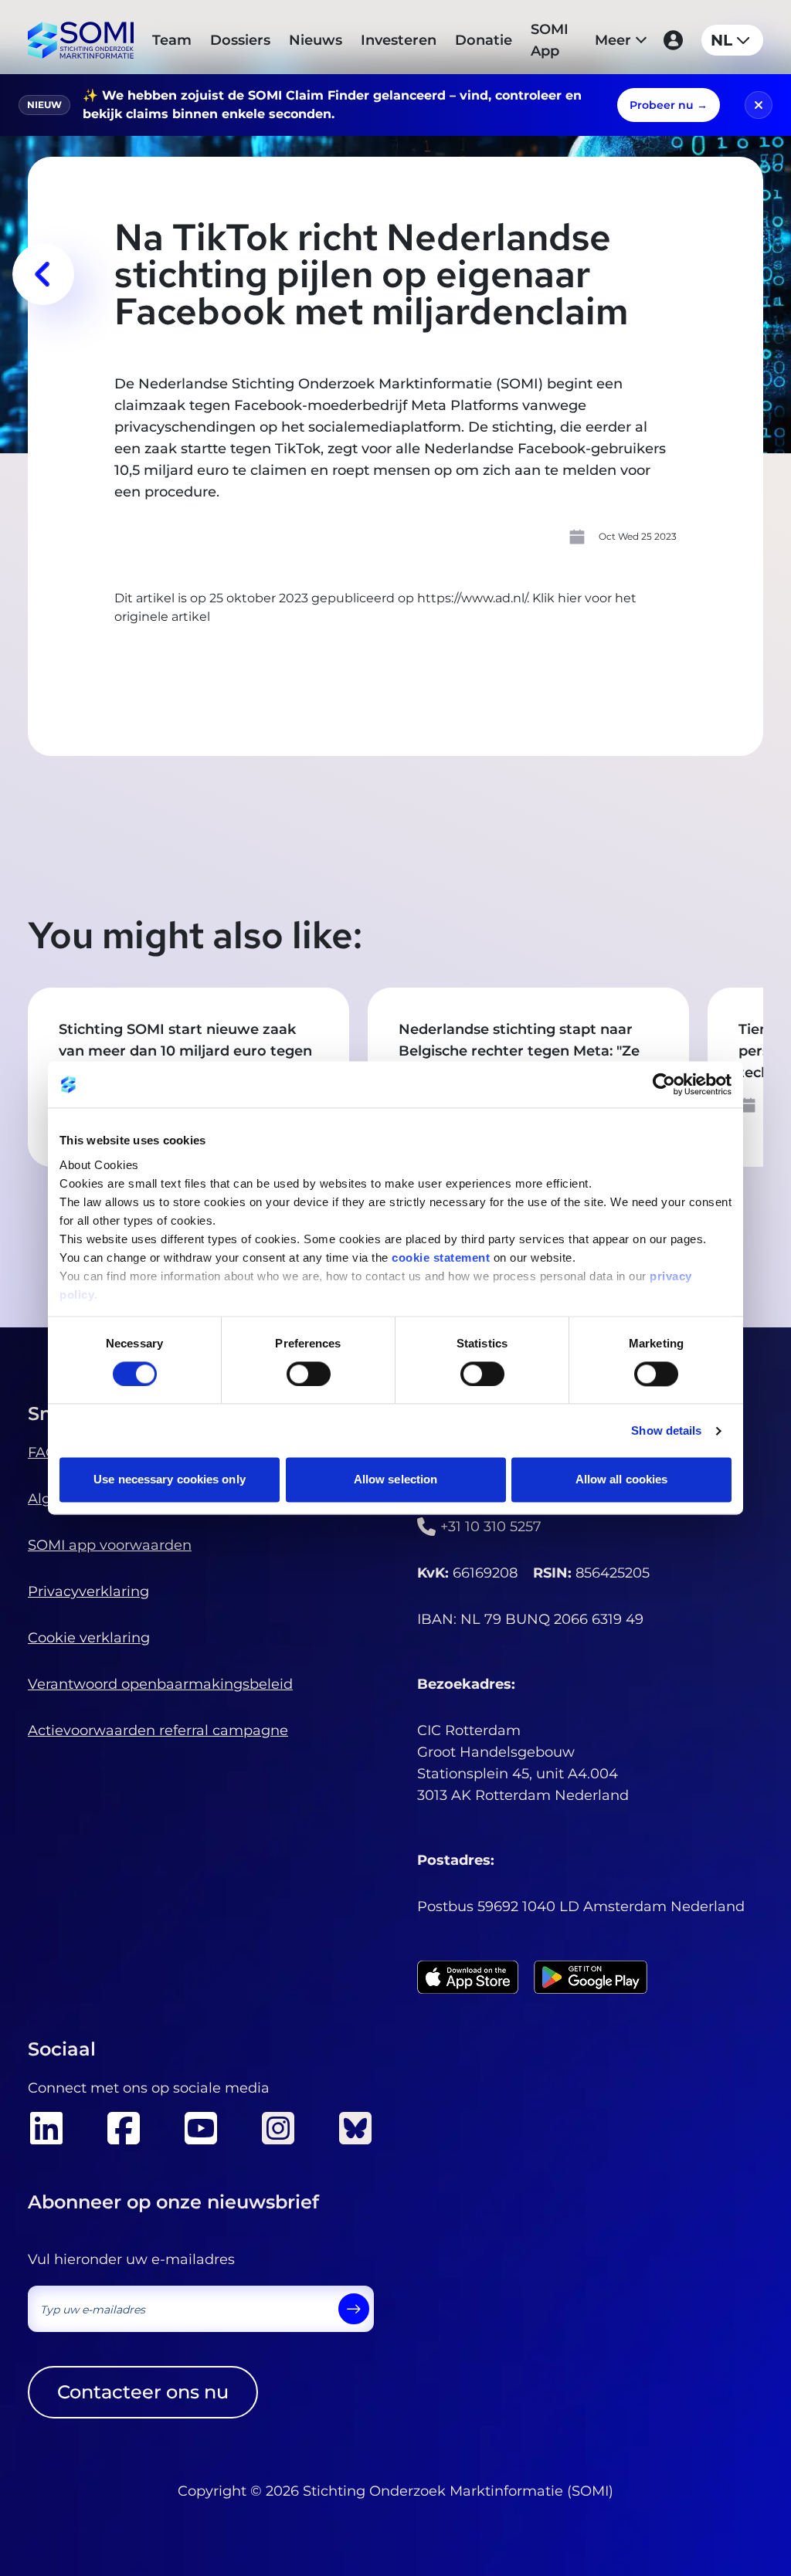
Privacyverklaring (88, 1591)
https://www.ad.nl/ (472, 598)
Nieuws (316, 40)
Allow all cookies (622, 1480)
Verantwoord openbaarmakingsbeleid (160, 1684)
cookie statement (441, 1257)
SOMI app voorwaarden (110, 1545)
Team (172, 40)
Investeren (399, 40)
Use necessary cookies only (170, 1480)
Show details (666, 1430)
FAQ (42, 1452)
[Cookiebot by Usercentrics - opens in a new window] (664, 1084)
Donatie (484, 40)
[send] (354, 2309)
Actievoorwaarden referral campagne (158, 1730)
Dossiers (240, 40)
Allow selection (396, 1480)
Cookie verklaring (89, 1638)
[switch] (309, 1374)
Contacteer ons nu (143, 2392)
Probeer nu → (669, 105)
